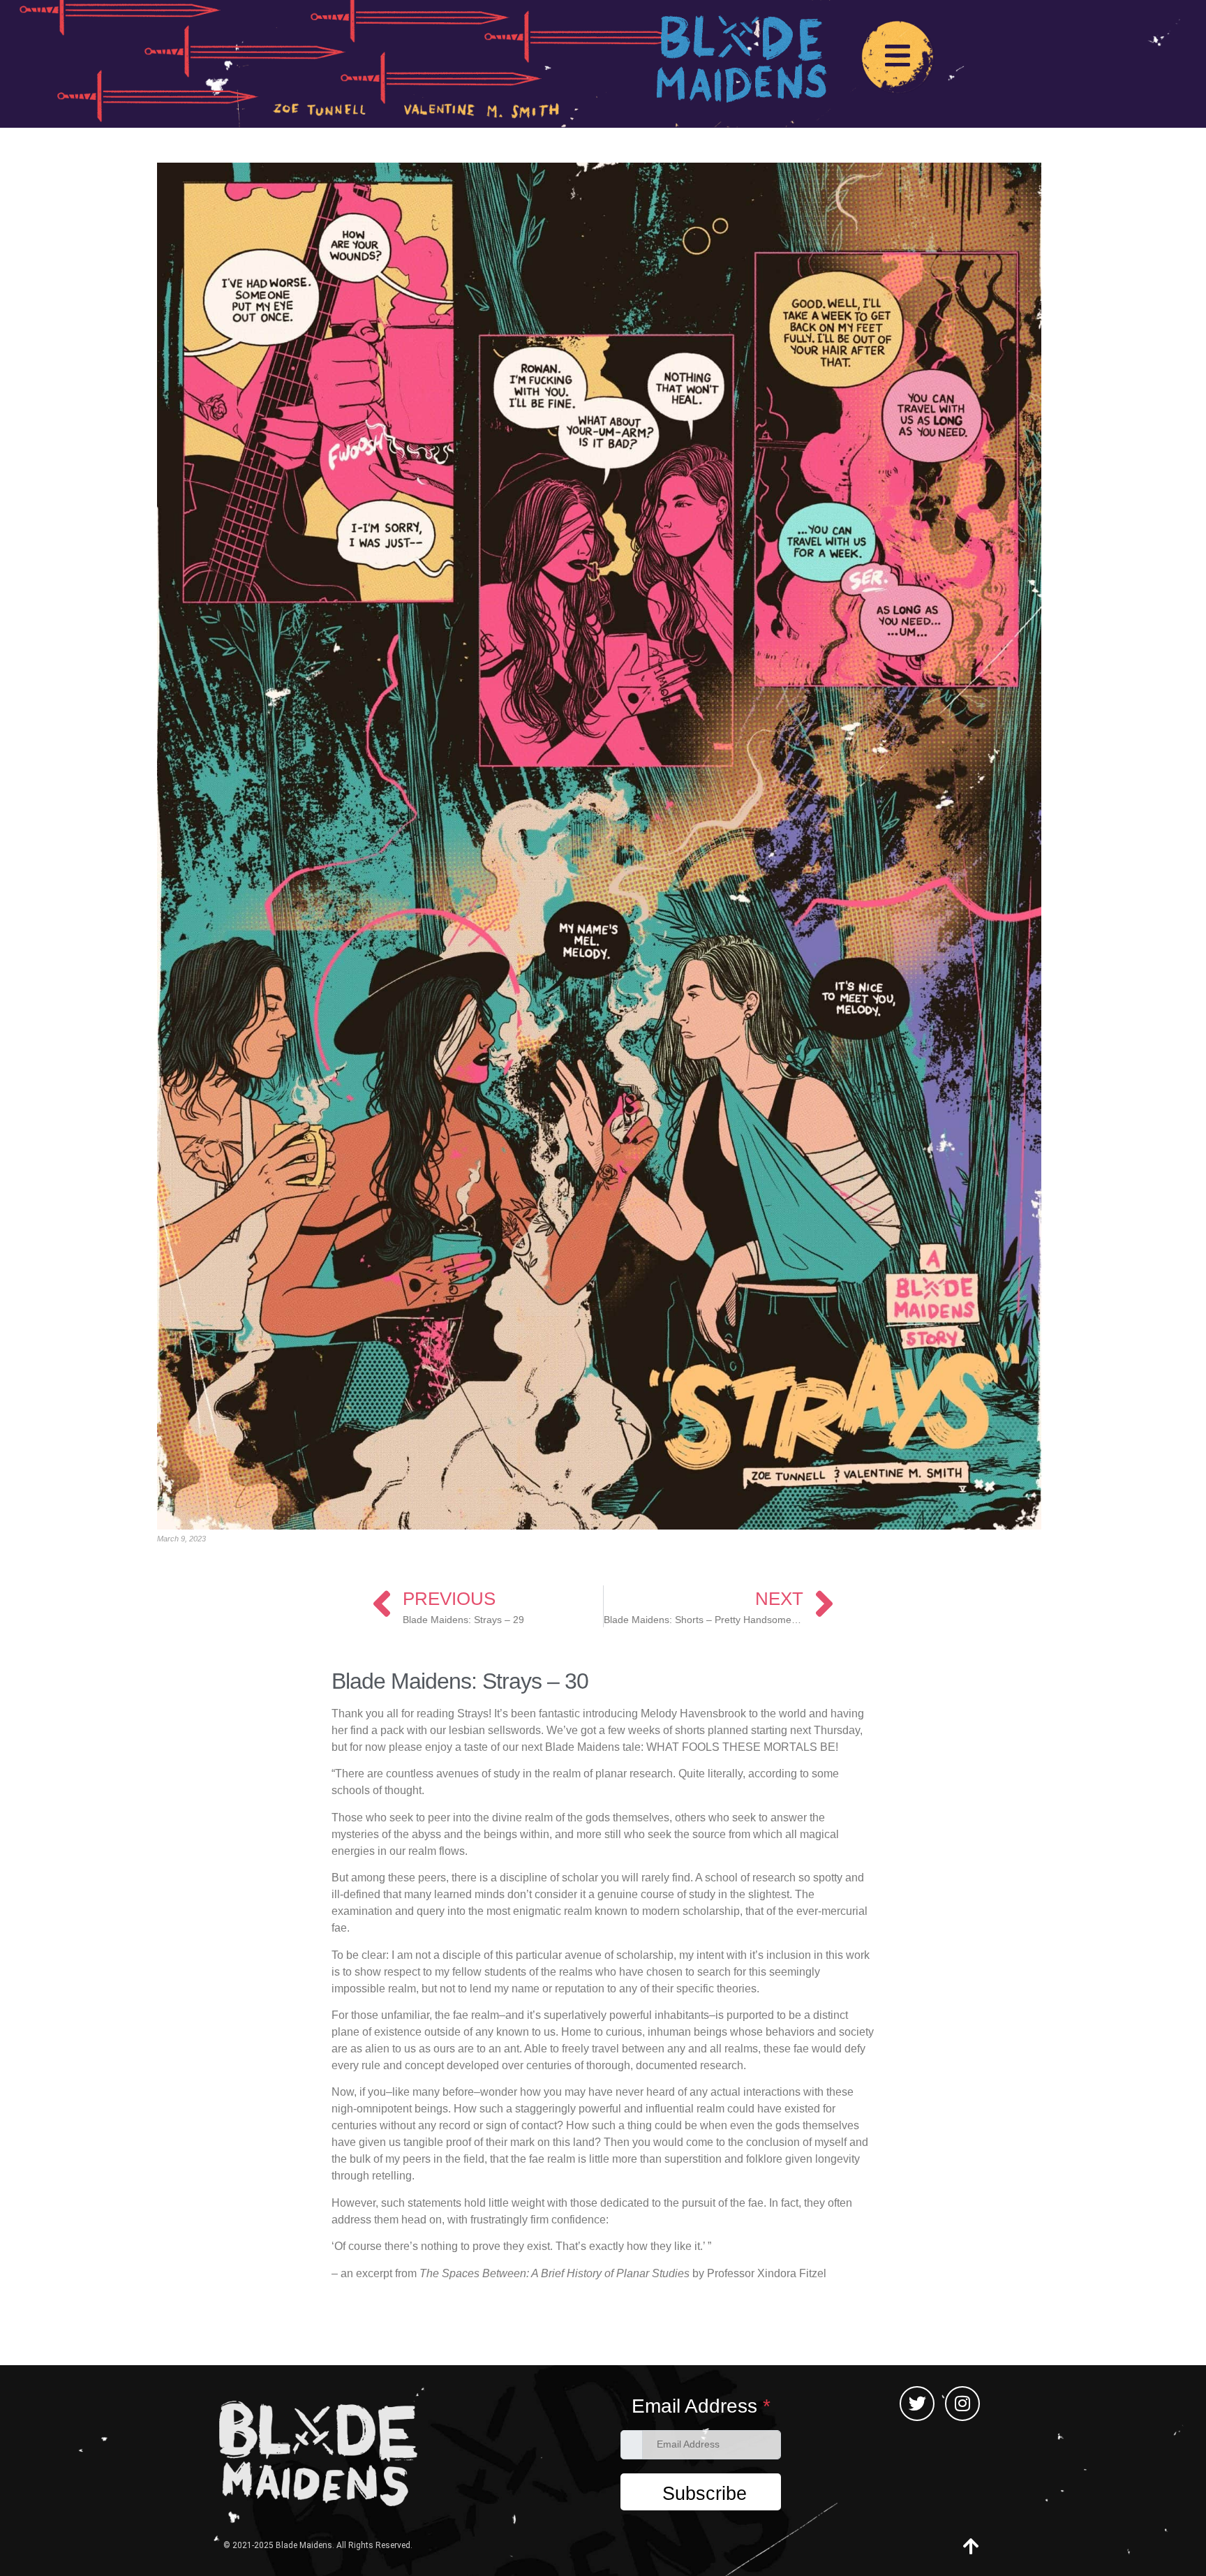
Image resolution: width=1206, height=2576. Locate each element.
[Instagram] (962, 2404)
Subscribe (705, 2494)
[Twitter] (917, 2404)
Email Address (701, 2406)
